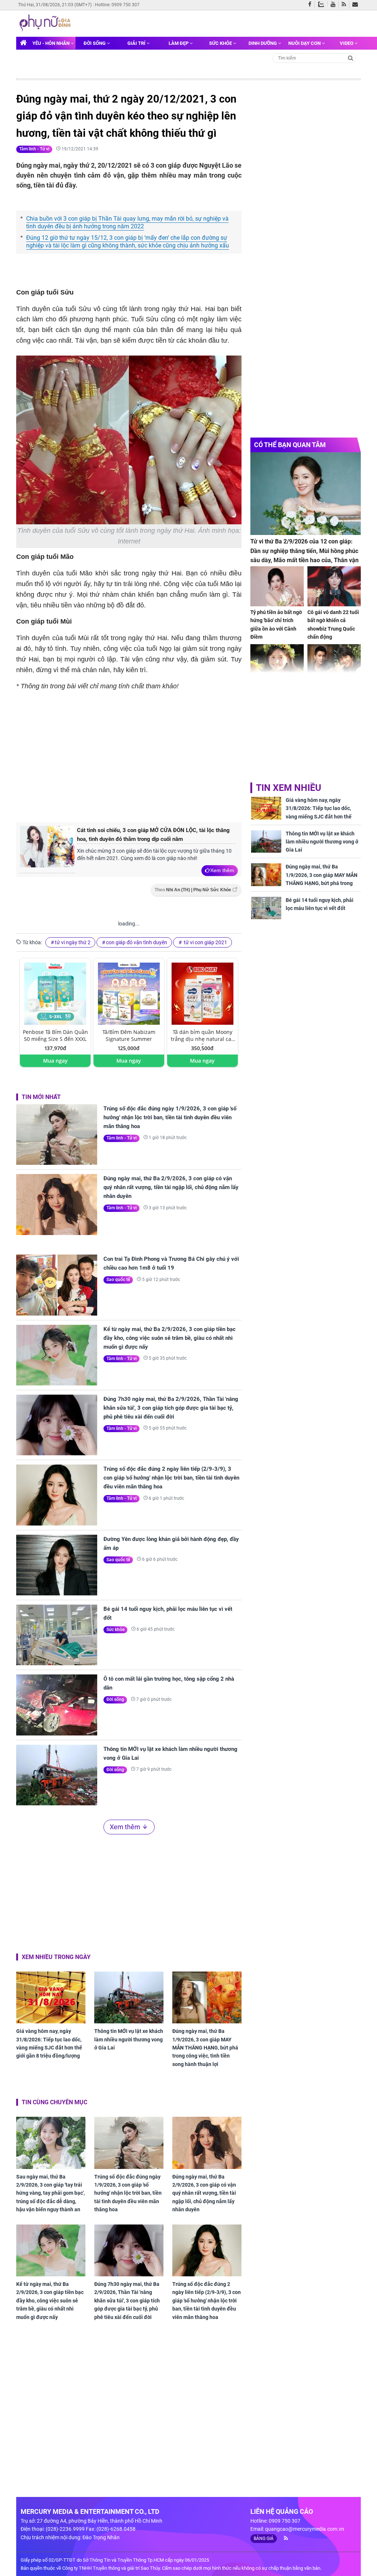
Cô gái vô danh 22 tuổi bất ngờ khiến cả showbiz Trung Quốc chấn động (333, 625)
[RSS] (346, 5)
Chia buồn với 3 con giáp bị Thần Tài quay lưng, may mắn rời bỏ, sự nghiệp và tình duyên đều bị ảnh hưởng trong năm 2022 (127, 222)
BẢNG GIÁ (264, 2538)
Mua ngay (55, 1061)
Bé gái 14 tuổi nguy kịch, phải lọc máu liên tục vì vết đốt (168, 1613)
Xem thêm (222, 870)
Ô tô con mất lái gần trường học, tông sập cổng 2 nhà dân (169, 1683)
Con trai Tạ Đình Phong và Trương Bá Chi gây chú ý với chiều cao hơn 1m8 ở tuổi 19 (171, 1263)
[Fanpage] (311, 5)
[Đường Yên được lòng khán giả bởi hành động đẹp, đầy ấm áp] (57, 1565)
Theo (193, 890)
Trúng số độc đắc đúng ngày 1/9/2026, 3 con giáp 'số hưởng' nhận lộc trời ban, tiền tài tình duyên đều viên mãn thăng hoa (170, 1117)
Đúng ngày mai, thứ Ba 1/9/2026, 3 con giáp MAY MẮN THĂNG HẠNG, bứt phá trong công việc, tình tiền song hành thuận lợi (205, 2048)
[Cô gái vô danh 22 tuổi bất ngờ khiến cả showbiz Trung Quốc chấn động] (334, 586)
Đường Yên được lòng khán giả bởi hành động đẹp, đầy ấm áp (171, 1544)
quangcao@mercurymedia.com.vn (305, 2529)
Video (347, 43)
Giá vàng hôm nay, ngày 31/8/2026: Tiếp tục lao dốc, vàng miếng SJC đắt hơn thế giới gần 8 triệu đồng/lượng (49, 2043)
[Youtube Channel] (335, 5)
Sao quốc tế (118, 1280)
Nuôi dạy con (305, 43)
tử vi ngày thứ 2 (73, 942)
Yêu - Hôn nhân (52, 43)
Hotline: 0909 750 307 (117, 5)
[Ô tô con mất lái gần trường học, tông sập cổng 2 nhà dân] (57, 1705)
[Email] (357, 5)
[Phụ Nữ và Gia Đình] (46, 23)
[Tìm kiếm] (351, 58)
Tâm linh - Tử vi (34, 149)
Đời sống (95, 43)
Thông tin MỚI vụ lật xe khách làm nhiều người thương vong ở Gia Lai (170, 1753)
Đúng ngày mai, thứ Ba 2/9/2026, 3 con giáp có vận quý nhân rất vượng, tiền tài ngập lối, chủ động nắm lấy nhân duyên (171, 1187)
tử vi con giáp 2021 (205, 942)
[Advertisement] (140, 756)
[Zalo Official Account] (323, 4)
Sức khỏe (221, 43)
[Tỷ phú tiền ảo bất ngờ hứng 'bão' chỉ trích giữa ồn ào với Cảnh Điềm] (277, 586)
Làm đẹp (179, 43)
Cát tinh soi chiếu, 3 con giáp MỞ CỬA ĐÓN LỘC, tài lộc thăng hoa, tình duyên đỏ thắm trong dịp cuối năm (153, 835)
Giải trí (137, 43)
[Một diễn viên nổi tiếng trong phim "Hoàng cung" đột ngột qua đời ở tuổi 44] (334, 664)
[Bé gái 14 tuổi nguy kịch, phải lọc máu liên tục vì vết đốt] (57, 1635)
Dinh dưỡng (263, 43)
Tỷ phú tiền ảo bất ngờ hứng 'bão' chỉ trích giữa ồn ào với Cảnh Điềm (276, 625)
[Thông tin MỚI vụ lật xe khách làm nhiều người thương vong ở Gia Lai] (57, 1775)
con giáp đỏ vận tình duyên (137, 942)
